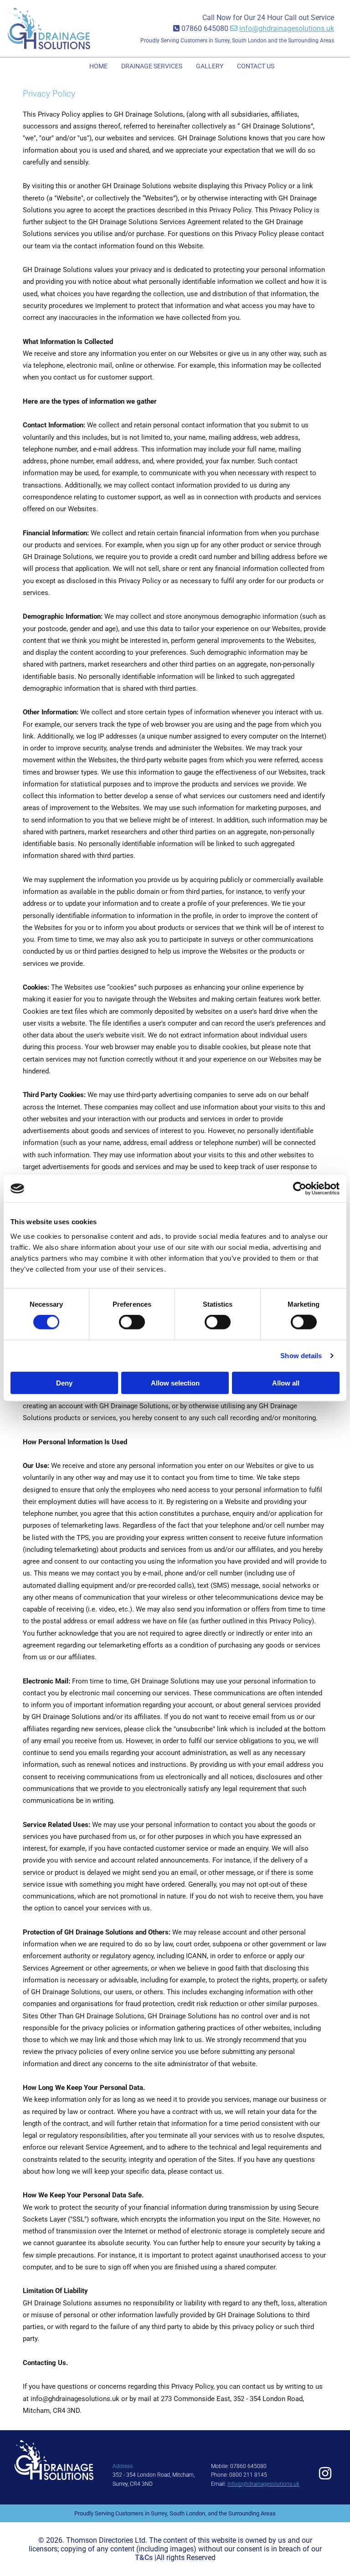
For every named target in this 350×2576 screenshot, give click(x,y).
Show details (301, 1356)
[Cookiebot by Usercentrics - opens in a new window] (300, 1189)
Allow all (286, 1383)
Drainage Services (152, 66)
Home (98, 66)
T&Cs (144, 2558)
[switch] (132, 1322)
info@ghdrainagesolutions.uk (287, 28)
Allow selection (175, 1383)
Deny (64, 1383)
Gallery (210, 66)
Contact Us (256, 66)
